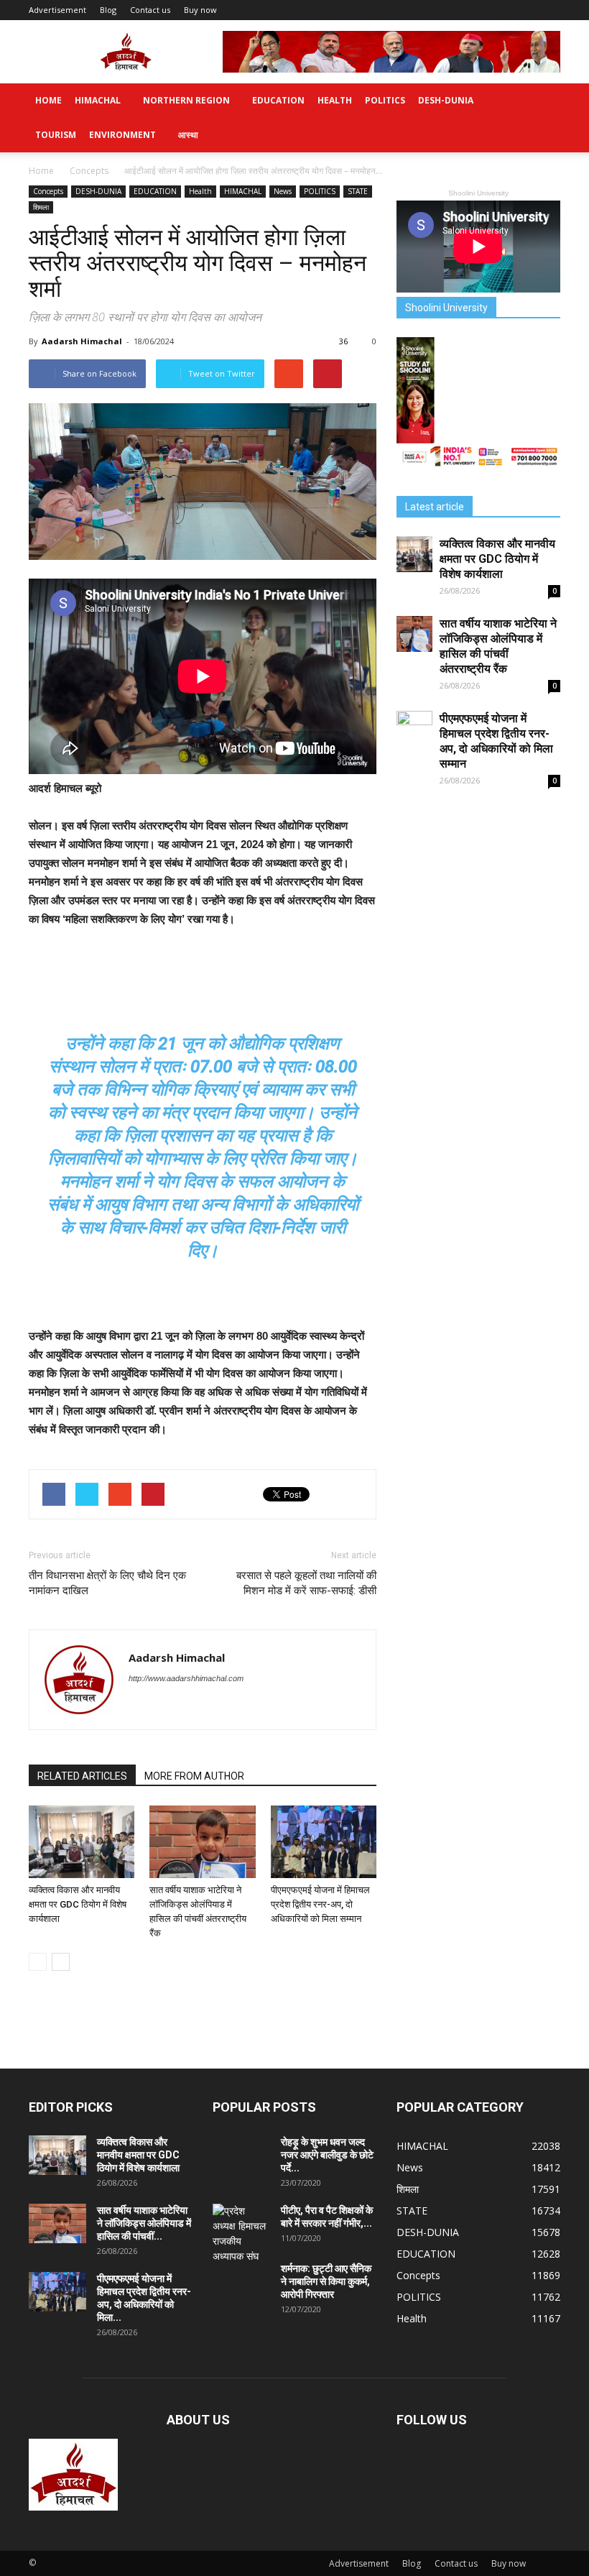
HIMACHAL (98, 100)
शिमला (41, 207)
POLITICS (385, 100)
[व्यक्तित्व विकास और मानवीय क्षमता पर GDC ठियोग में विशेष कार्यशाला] (82, 1842)
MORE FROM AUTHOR (194, 1776)
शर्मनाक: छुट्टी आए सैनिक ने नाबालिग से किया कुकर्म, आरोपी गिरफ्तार (326, 2281)
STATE (358, 191)
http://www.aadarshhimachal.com (186, 1678)
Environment (122, 135)
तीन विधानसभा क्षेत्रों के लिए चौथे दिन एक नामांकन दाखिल (107, 1583)
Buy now (200, 10)
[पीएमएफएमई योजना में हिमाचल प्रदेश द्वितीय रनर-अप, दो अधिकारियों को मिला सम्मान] (324, 1842)
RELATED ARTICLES (82, 1776)
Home (48, 100)
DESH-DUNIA (446, 100)
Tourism (56, 135)
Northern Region (186, 100)
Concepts (48, 191)
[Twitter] (140, 1708)
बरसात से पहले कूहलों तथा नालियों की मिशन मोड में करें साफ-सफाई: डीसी (306, 1583)
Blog (108, 10)
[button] (543, 118)
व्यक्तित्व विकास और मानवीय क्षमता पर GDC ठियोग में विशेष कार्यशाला (78, 1904)
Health (335, 100)
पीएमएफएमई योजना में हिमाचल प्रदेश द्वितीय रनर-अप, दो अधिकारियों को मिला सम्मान (320, 1904)
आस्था (188, 135)
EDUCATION (278, 100)
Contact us (150, 10)
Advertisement (57, 10)
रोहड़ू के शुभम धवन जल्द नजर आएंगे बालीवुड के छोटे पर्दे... (327, 2155)
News (283, 191)
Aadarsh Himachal (82, 341)
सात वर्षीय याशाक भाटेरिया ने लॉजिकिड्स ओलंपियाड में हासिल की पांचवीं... (144, 2223)
